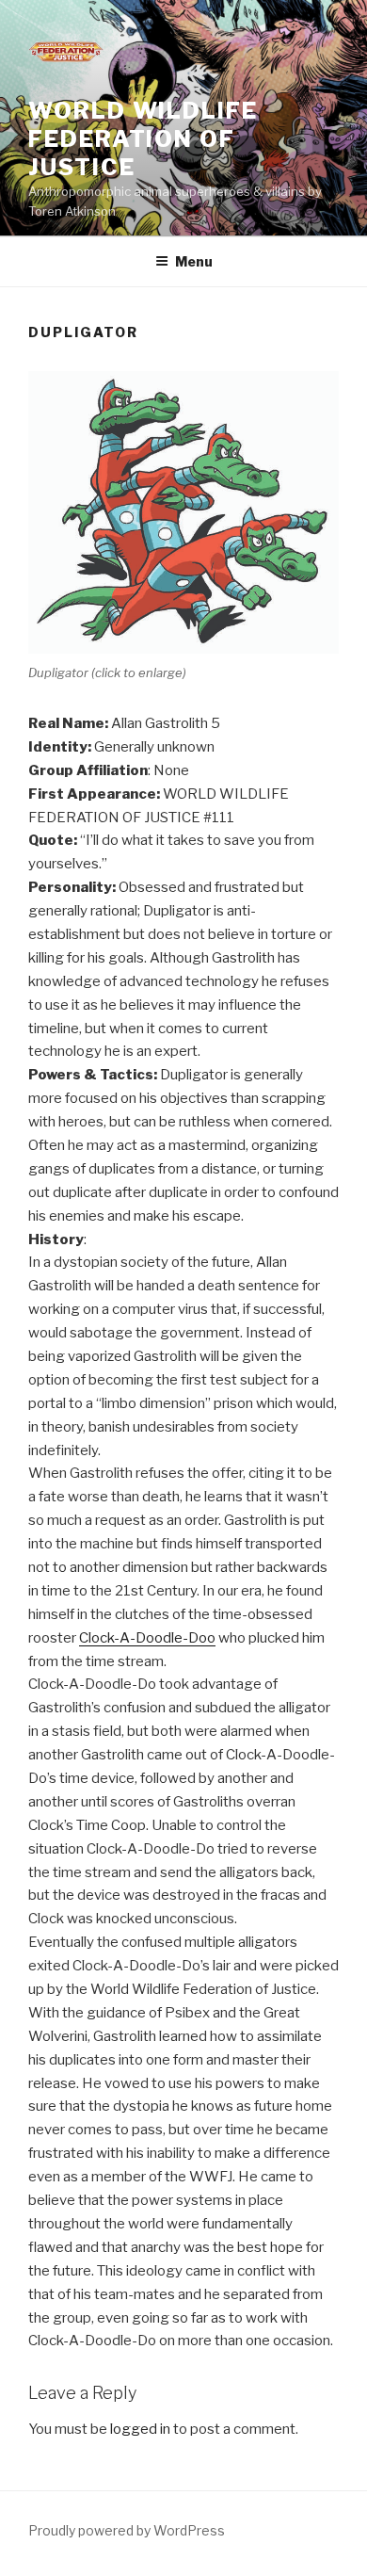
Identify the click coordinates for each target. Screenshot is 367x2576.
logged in (140, 2429)
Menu (194, 261)
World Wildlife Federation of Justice (143, 139)
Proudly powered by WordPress (127, 2530)
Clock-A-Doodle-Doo (147, 1638)
